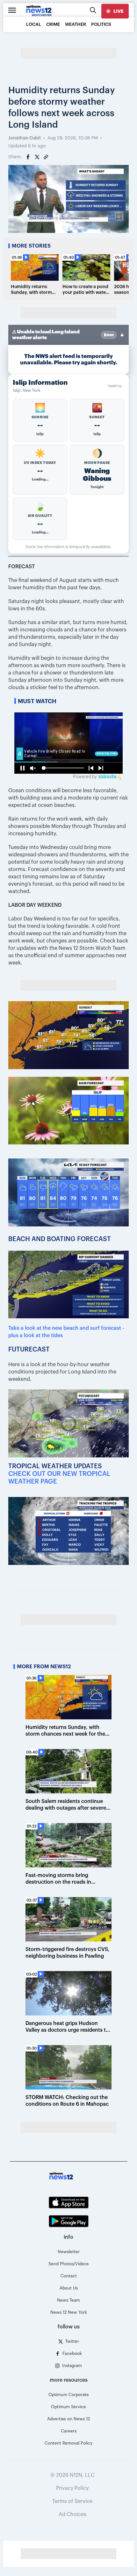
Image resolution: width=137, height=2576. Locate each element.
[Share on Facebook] (28, 157)
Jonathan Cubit (25, 138)
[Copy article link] (46, 157)
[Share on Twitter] (37, 157)
